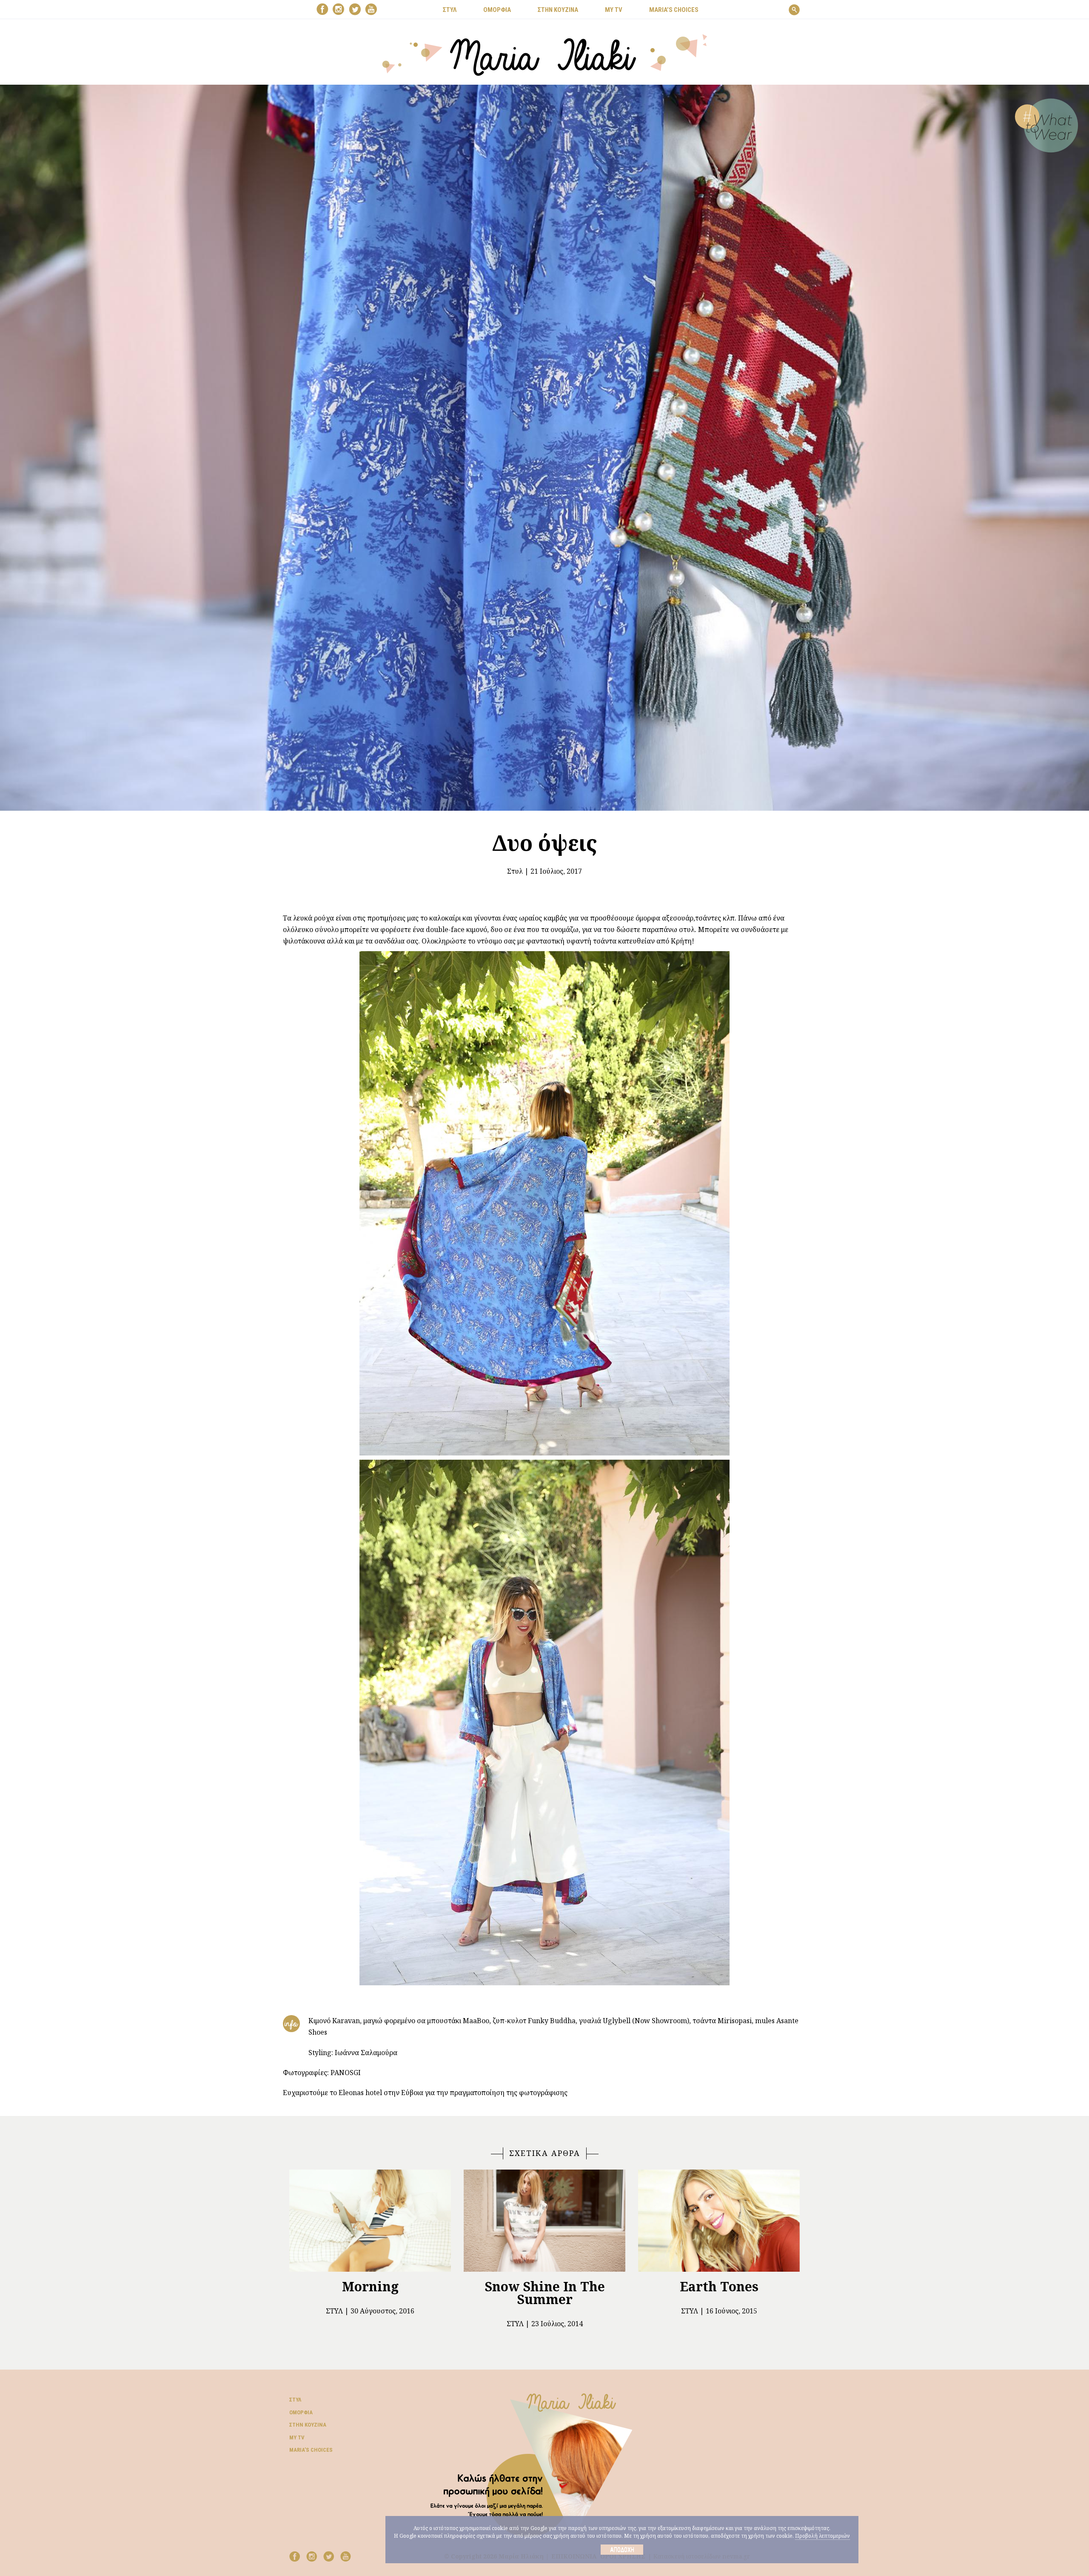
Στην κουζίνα (308, 2425)
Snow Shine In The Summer (545, 2293)
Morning (370, 2286)
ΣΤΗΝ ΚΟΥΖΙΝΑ (558, 10)
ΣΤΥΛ (450, 10)
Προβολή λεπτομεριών (822, 2536)
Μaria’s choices (674, 10)
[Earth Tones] (719, 2221)
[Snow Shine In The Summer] (544, 2221)
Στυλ (515, 871)
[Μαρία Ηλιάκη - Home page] (545, 54)
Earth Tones (719, 2286)
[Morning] (370, 2221)
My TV (297, 2437)
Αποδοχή (622, 2550)
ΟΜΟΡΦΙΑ (497, 10)
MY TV (614, 10)
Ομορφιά (301, 2412)
